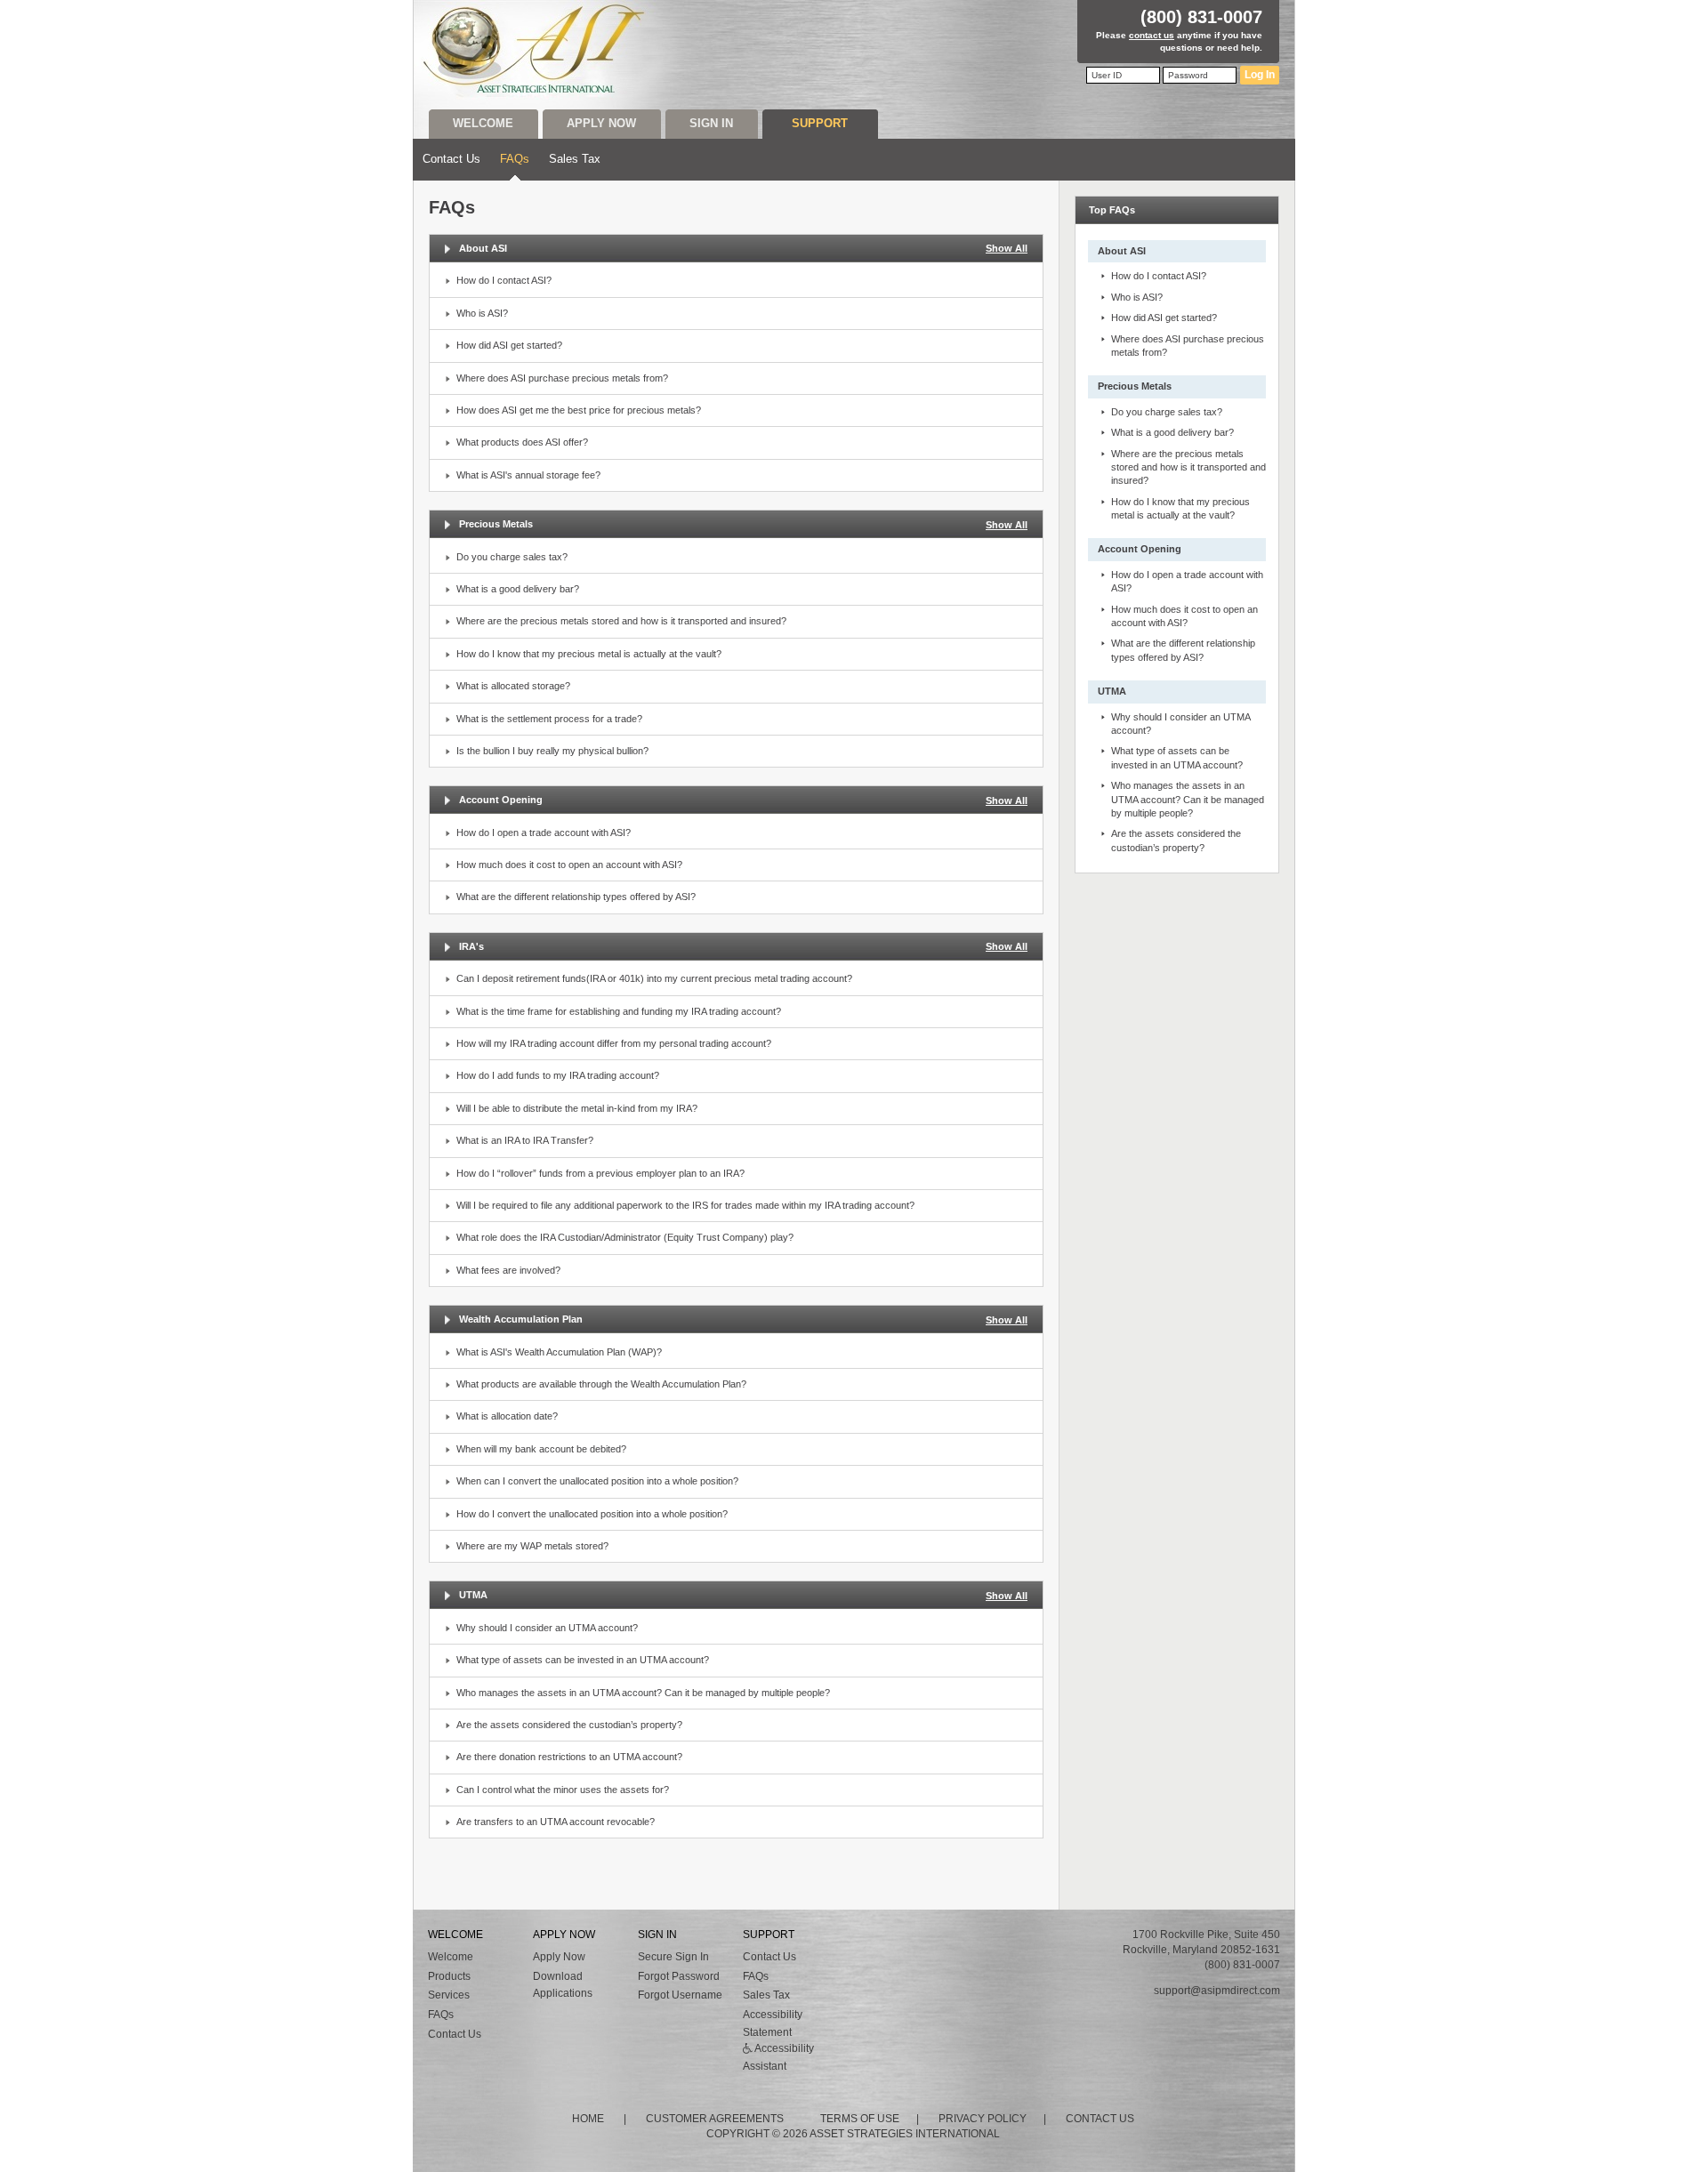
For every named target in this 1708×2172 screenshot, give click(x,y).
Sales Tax (575, 159)
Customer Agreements (715, 2119)
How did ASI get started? (509, 345)
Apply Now (601, 123)
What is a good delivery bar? (518, 589)
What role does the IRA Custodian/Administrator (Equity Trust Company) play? (625, 1237)
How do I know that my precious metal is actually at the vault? (589, 654)
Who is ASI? (482, 313)
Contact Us (451, 159)
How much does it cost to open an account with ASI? (569, 865)
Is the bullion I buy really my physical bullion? (552, 751)
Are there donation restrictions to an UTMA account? (569, 1757)
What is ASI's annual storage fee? (528, 475)
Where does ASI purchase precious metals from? (562, 378)
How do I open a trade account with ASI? (544, 833)
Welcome (483, 123)
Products (449, 1976)
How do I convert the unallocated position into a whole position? (592, 1514)
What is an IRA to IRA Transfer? (525, 1140)
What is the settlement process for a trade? (549, 719)
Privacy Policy (983, 2119)
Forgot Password (679, 1976)
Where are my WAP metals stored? (532, 1546)
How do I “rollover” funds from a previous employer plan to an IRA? (600, 1173)
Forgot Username (680, 1995)
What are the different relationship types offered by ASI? (576, 897)
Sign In (711, 123)
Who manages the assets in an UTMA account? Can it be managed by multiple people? (643, 1693)
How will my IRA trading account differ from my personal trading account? (614, 1043)
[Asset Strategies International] (535, 49)
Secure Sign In (673, 1957)
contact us (1152, 35)
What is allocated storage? (513, 686)
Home (588, 2119)
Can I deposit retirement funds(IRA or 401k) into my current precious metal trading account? (654, 978)
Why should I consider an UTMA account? (547, 1628)
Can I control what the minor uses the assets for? (563, 1790)
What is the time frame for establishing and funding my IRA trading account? (619, 1011)
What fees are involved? (508, 1270)
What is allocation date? (507, 1416)
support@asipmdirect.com (1217, 1991)
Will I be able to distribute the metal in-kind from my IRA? (577, 1108)
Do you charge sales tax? (512, 557)
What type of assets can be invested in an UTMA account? (583, 1660)
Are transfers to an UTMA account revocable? (556, 1822)
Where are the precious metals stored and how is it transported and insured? (621, 621)
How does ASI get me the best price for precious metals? (579, 410)
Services (449, 1995)
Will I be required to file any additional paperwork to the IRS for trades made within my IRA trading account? (685, 1205)
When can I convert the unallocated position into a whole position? (597, 1481)
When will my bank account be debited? (541, 1449)
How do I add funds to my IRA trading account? (558, 1075)
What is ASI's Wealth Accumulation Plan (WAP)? (559, 1352)
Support (820, 123)
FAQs (515, 159)
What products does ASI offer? (522, 442)
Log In (1260, 75)
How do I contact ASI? (504, 280)
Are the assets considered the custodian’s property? (569, 1725)
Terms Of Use (860, 2119)
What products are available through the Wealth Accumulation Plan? (601, 1384)
